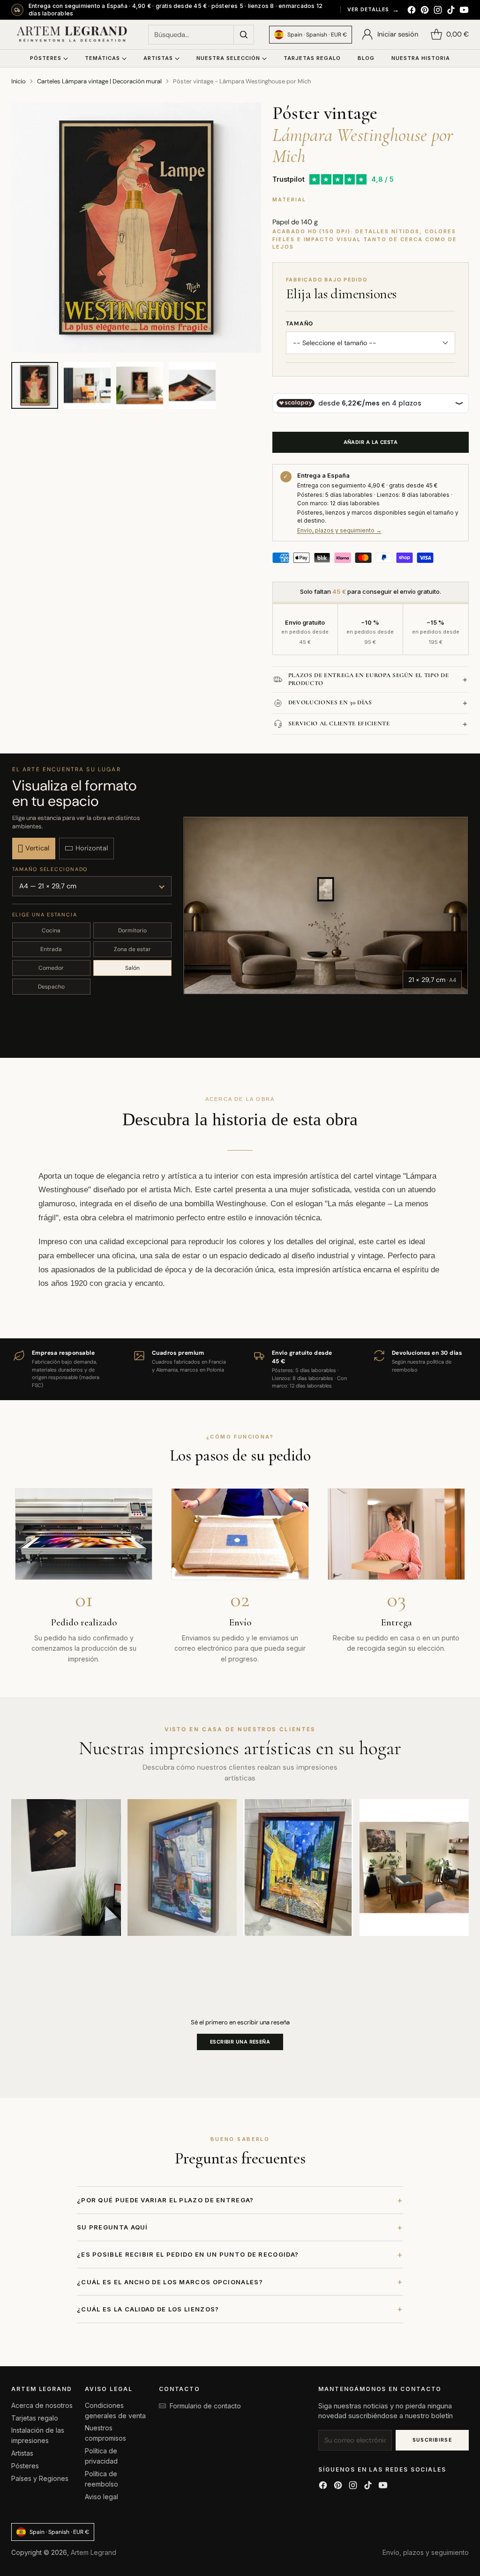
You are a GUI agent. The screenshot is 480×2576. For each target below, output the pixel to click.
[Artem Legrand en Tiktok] (451, 11)
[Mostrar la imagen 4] (192, 385)
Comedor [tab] (51, 968)
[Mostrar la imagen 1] (35, 385)
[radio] (34, 849)
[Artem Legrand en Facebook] (412, 11)
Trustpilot (289, 179)
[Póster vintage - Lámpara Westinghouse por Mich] (136, 228)
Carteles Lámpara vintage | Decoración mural (99, 81)
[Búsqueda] (244, 35)
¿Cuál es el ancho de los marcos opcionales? (240, 2282)
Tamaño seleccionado (50, 869)
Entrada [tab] (51, 949)
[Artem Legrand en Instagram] (438, 11)
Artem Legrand (94, 2552)
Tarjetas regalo (35, 2418)
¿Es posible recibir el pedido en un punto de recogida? (240, 2255)
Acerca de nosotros (42, 2405)
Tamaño (300, 324)
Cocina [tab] (51, 930)
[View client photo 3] (298, 1867)
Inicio (19, 81)
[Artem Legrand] (72, 35)
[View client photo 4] (414, 1867)
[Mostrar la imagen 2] (87, 385)
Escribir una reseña (240, 2042)
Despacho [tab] (51, 987)
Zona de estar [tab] (132, 949)
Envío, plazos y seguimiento (426, 2552)
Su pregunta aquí (240, 2227)
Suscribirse (432, 2440)
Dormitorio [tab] (132, 930)
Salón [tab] (132, 968)
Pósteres (25, 2466)
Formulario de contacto (205, 2406)
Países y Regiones (40, 2478)
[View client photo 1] (66, 1867)
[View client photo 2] (182, 1867)
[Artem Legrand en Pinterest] (425, 11)
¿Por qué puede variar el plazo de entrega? (240, 2200)
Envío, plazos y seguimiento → (339, 530)
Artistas (22, 2453)
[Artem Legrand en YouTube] (464, 11)
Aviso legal (101, 2497)
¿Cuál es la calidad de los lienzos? (240, 2309)
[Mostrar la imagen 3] (140, 385)
